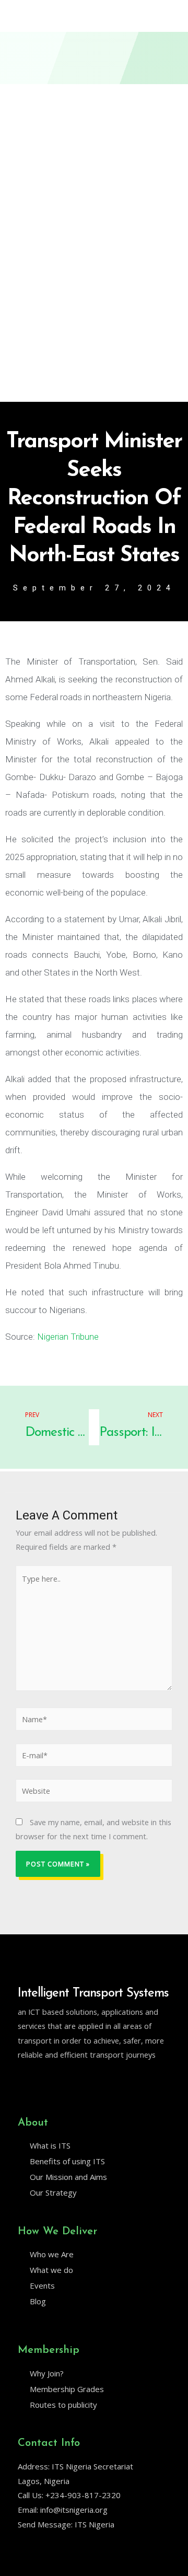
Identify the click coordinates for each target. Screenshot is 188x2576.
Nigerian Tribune (68, 1337)
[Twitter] (22, 2082)
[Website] (94, 1792)
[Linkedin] (44, 2082)
